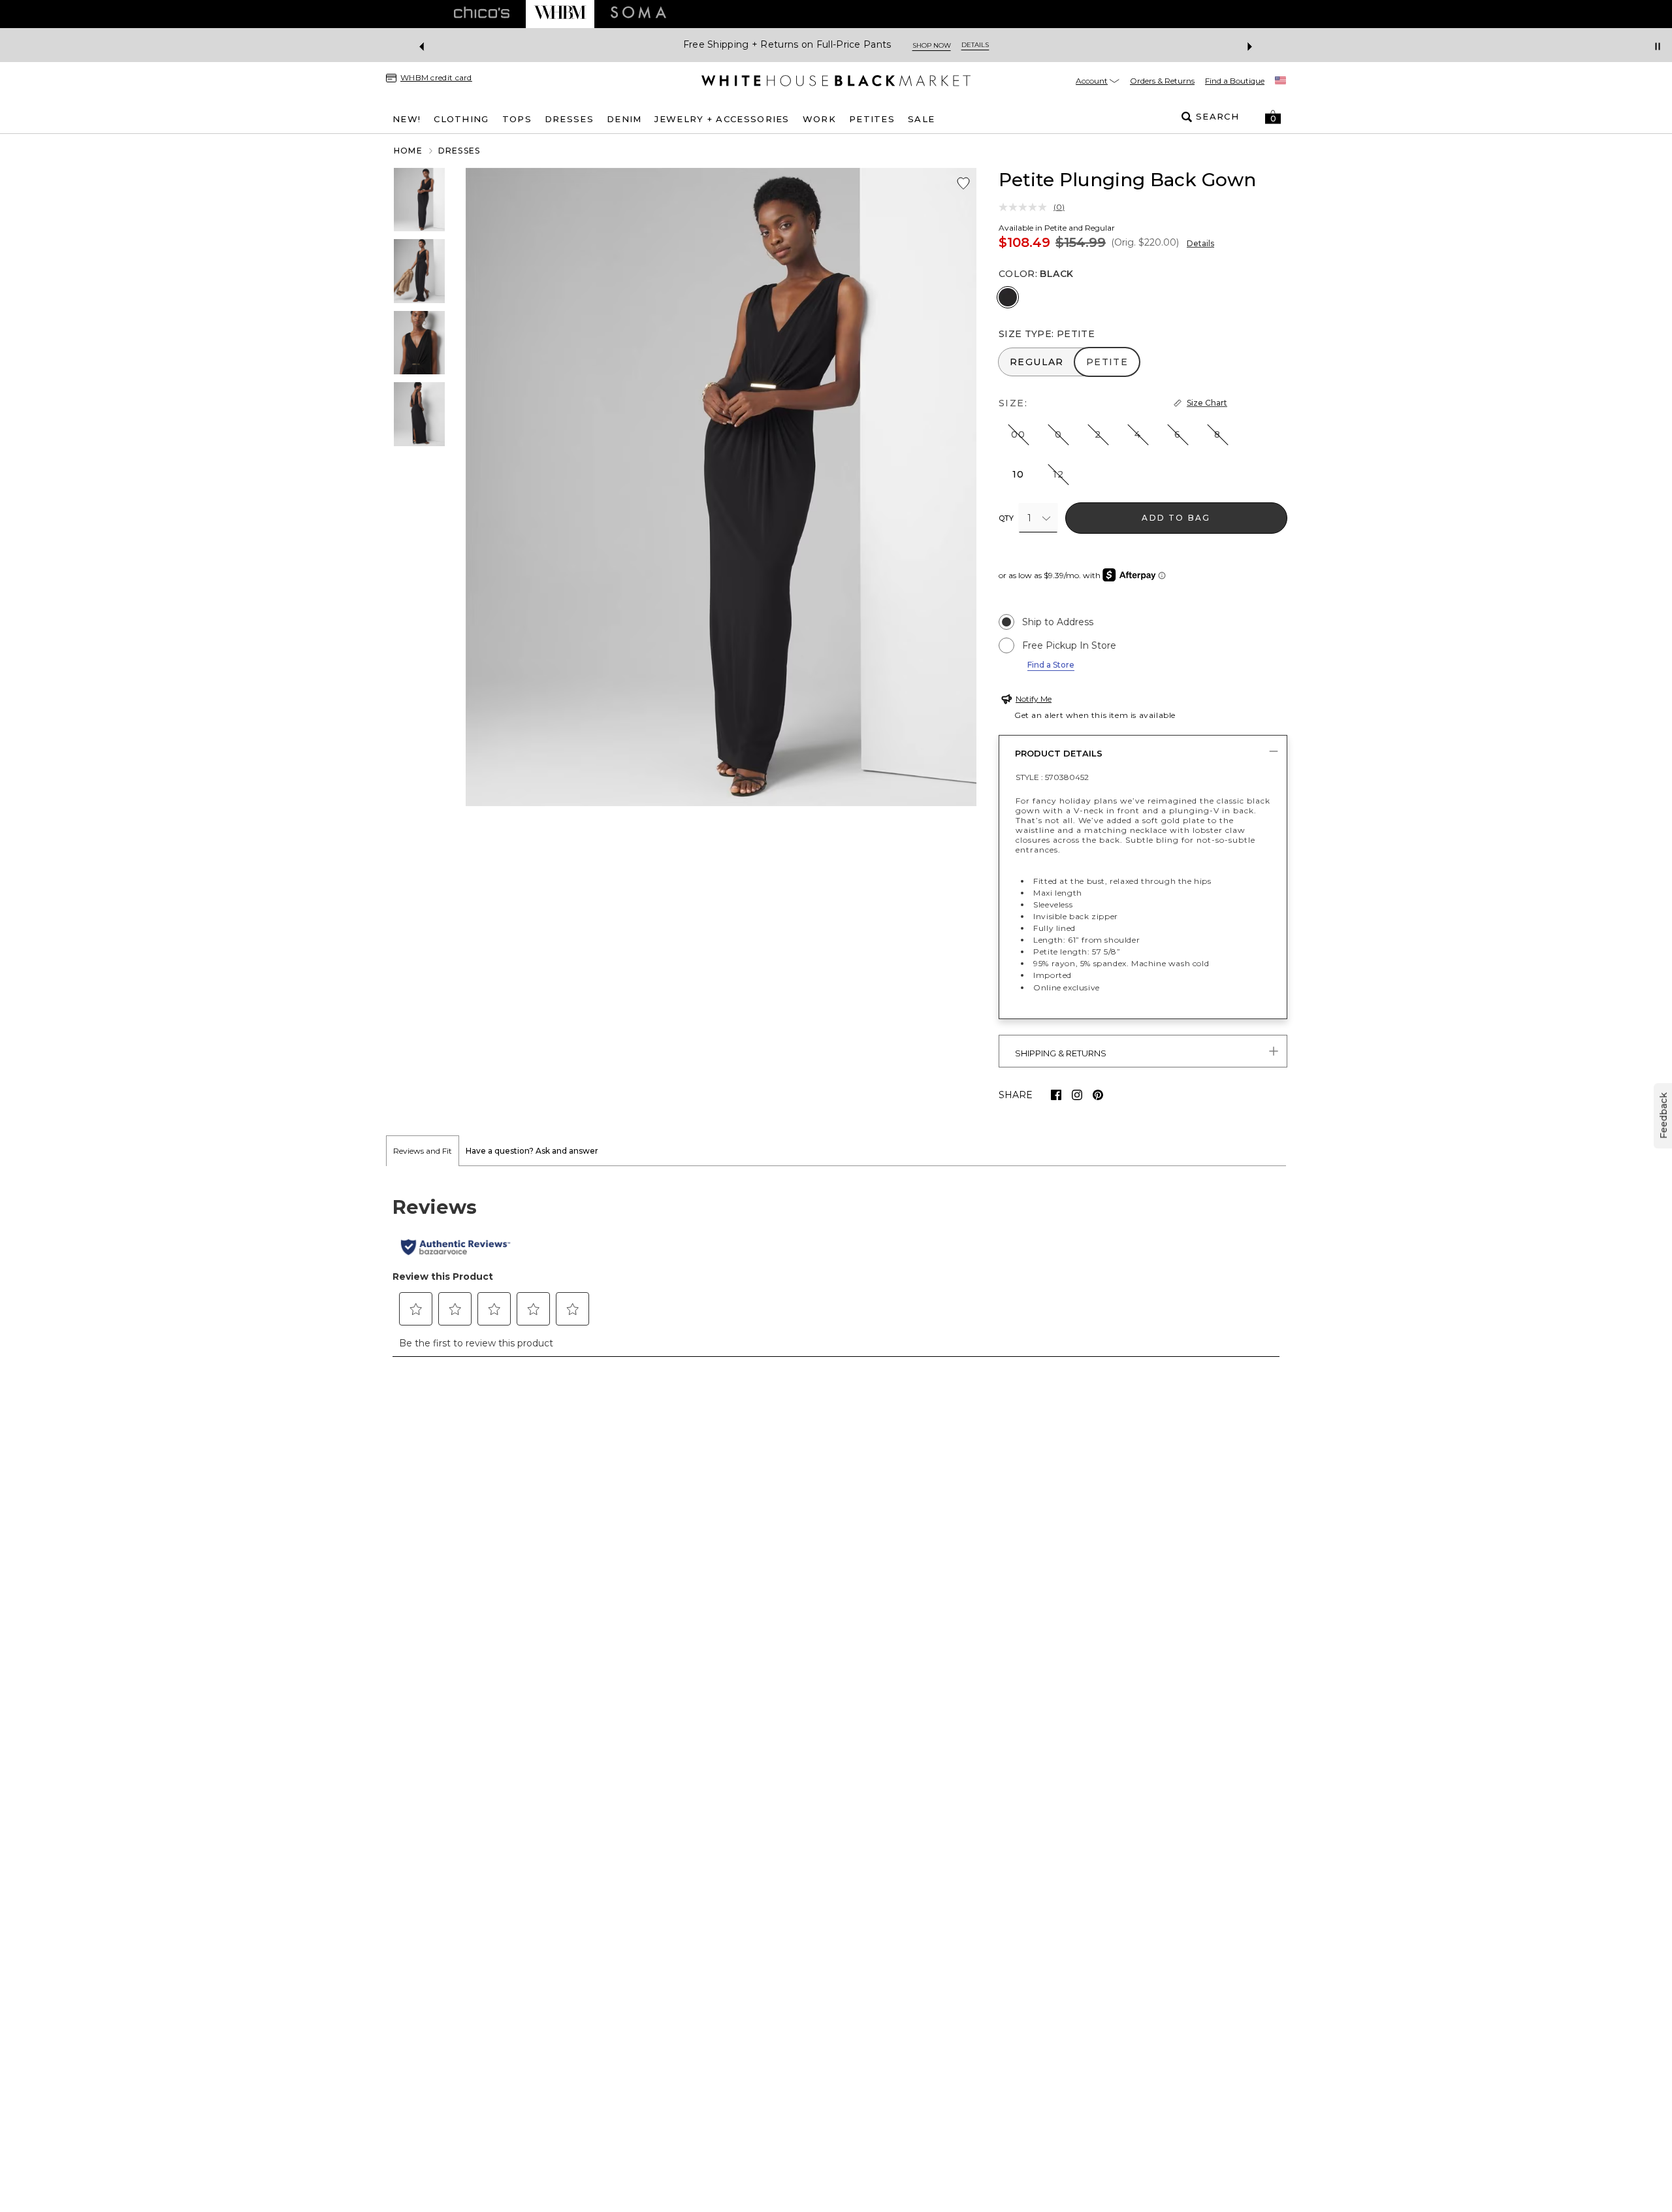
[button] (1273, 117)
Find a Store (1051, 665)
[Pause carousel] (1658, 46)
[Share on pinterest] (1098, 1095)
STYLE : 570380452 (1052, 777)
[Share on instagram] (1077, 1095)
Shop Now (933, 45)
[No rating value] (1026, 207)
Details (1200, 243)
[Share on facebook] (1056, 1095)
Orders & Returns (1162, 81)
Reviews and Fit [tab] (423, 1151)
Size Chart (1207, 403)
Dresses (459, 151)
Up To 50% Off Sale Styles (832, 45)
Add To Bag (1176, 518)
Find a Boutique (1235, 81)
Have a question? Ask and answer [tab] (532, 1151)
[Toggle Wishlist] (963, 184)
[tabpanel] (836, 1269)
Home (408, 151)
